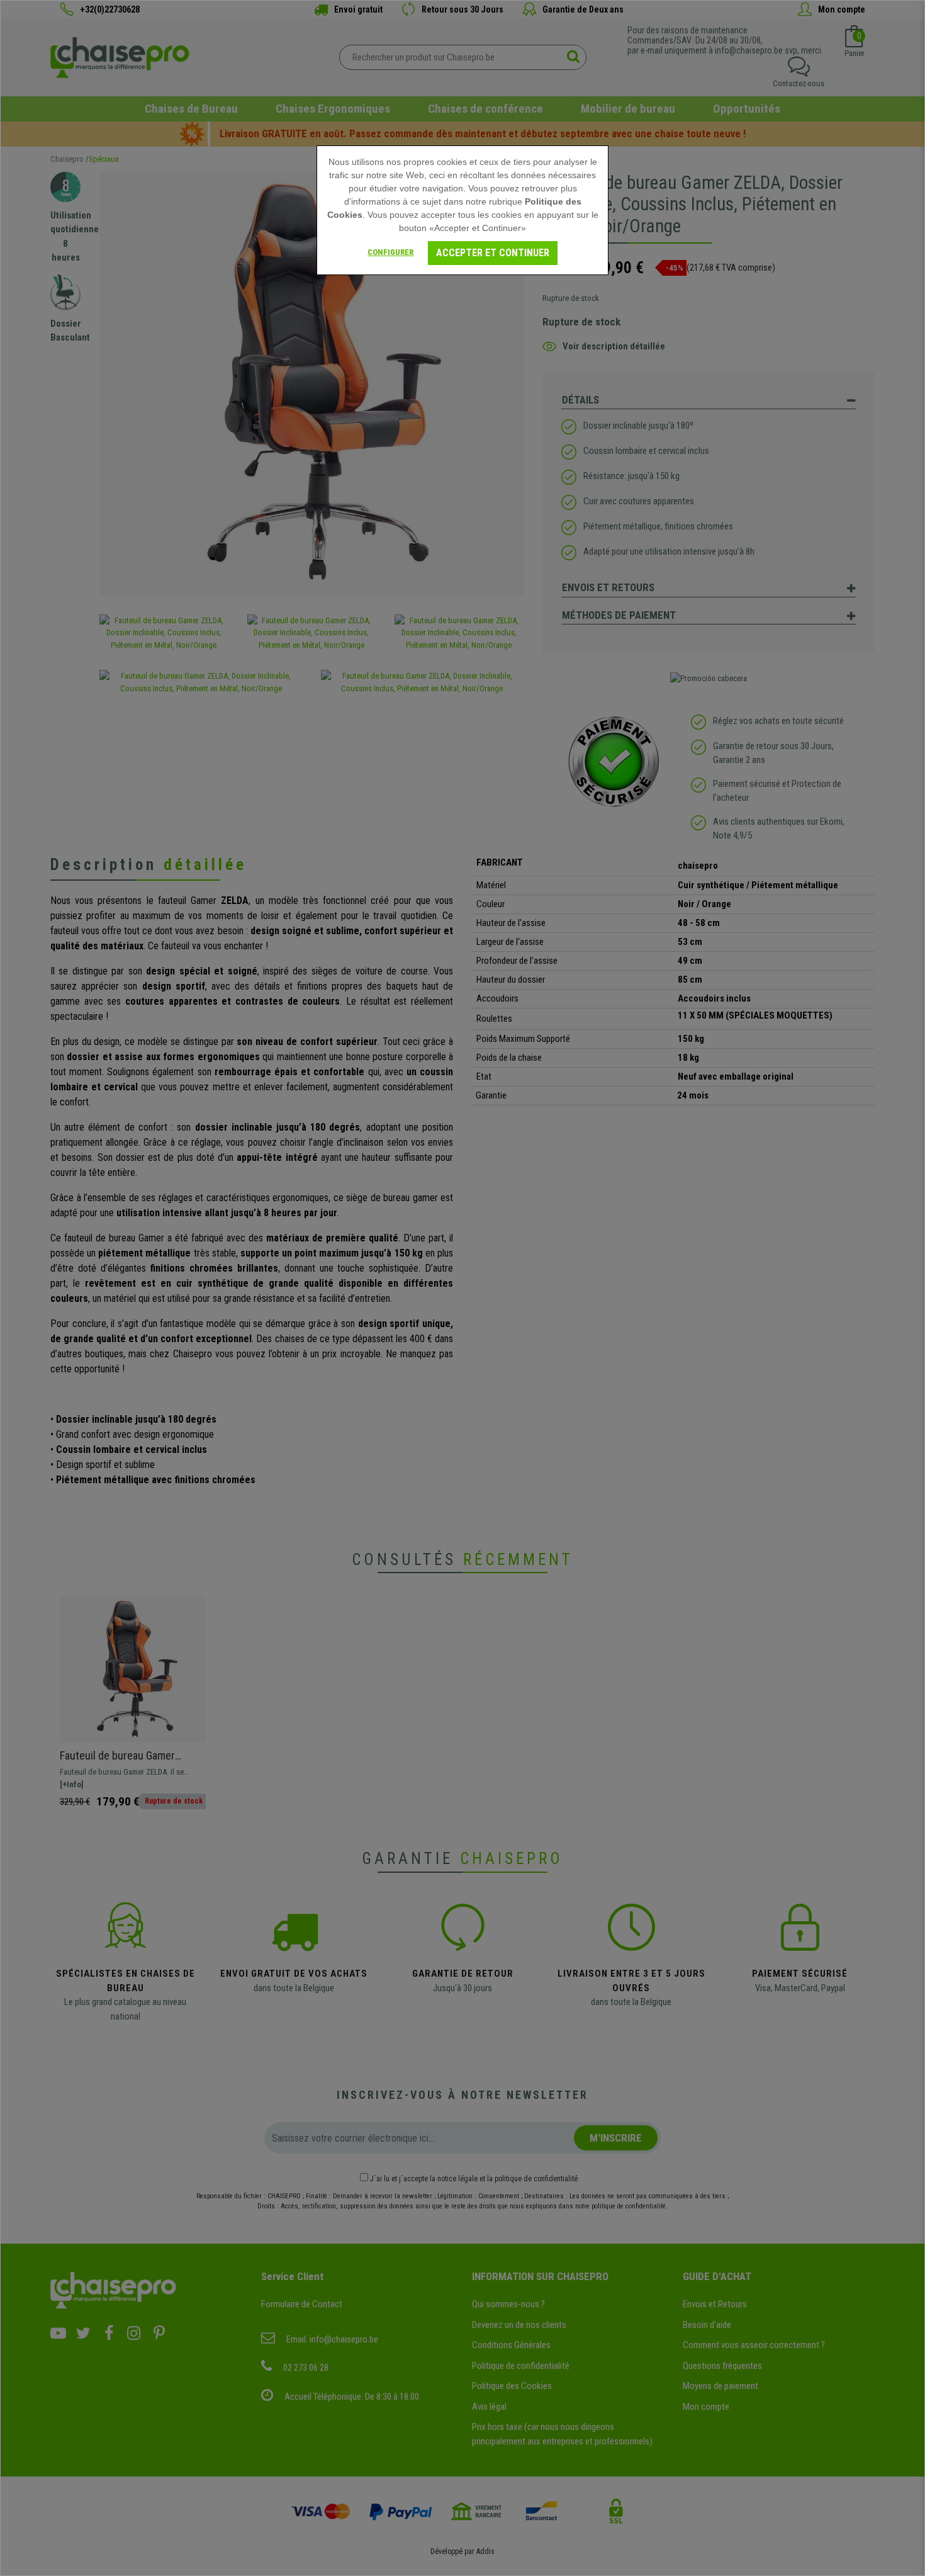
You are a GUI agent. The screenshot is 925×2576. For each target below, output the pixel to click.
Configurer (390, 252)
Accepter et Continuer (493, 253)
